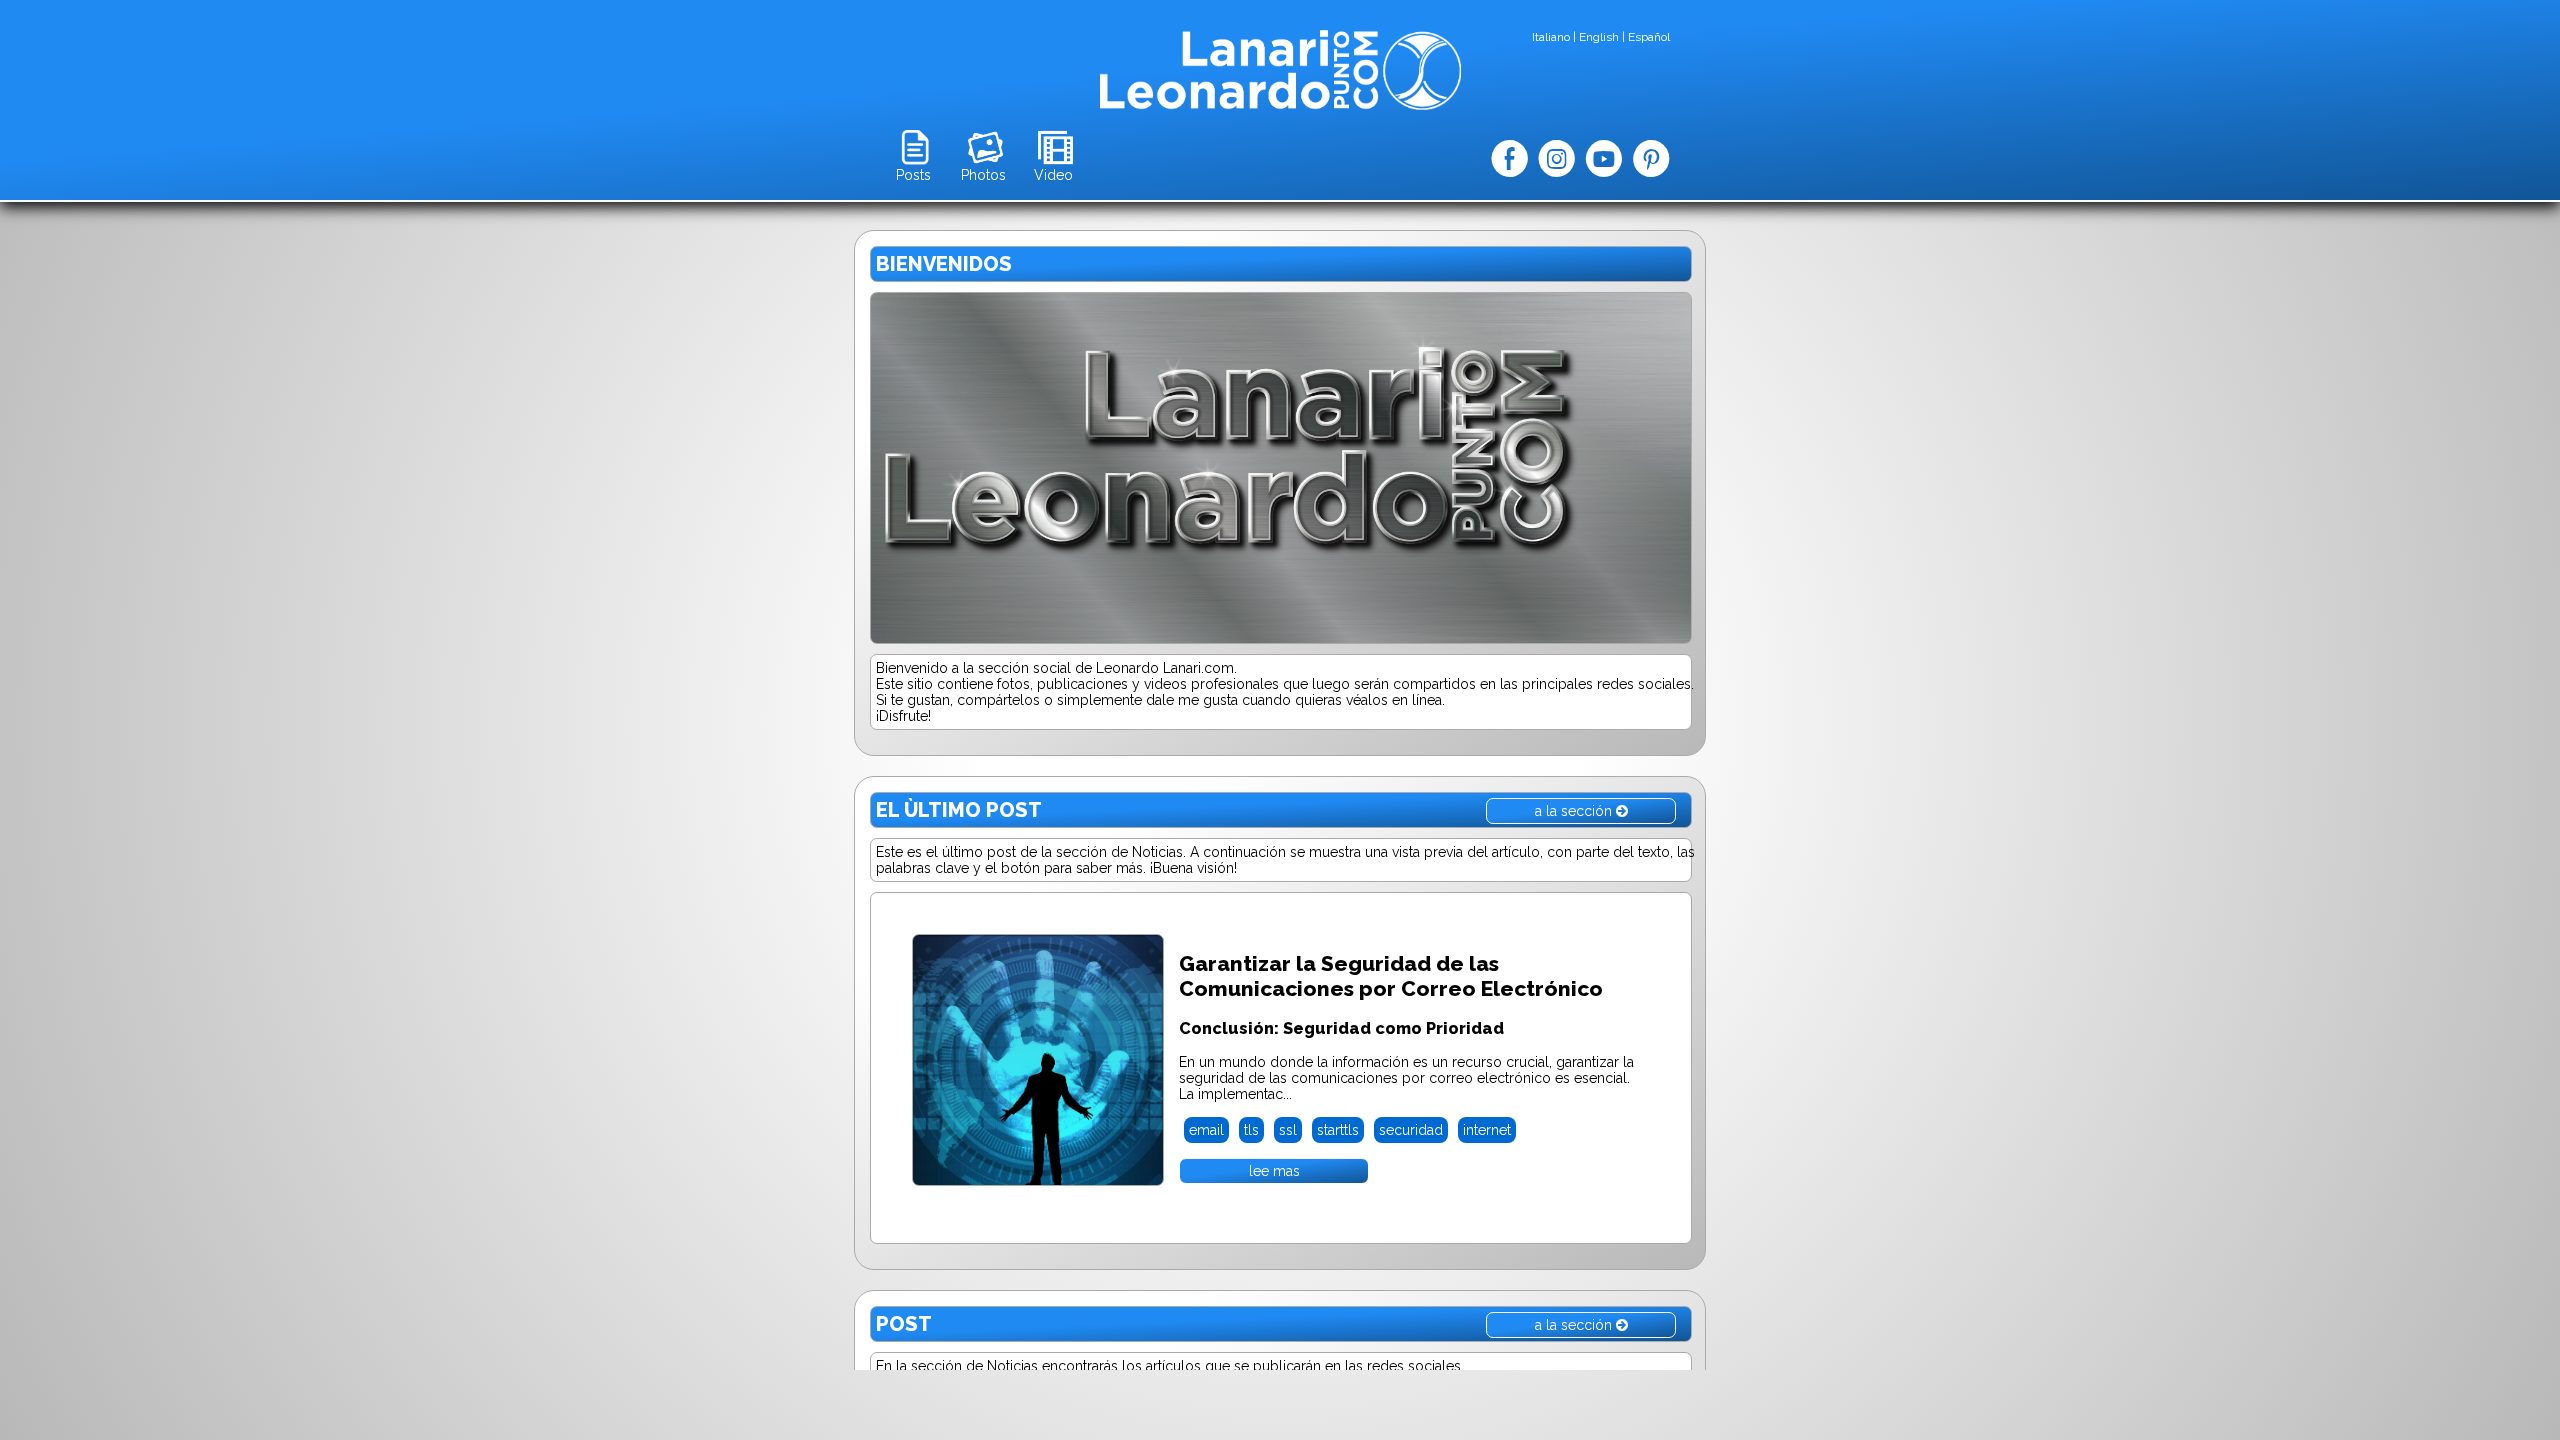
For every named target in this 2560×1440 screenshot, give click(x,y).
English (1599, 37)
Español (1649, 37)
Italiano (1551, 37)
